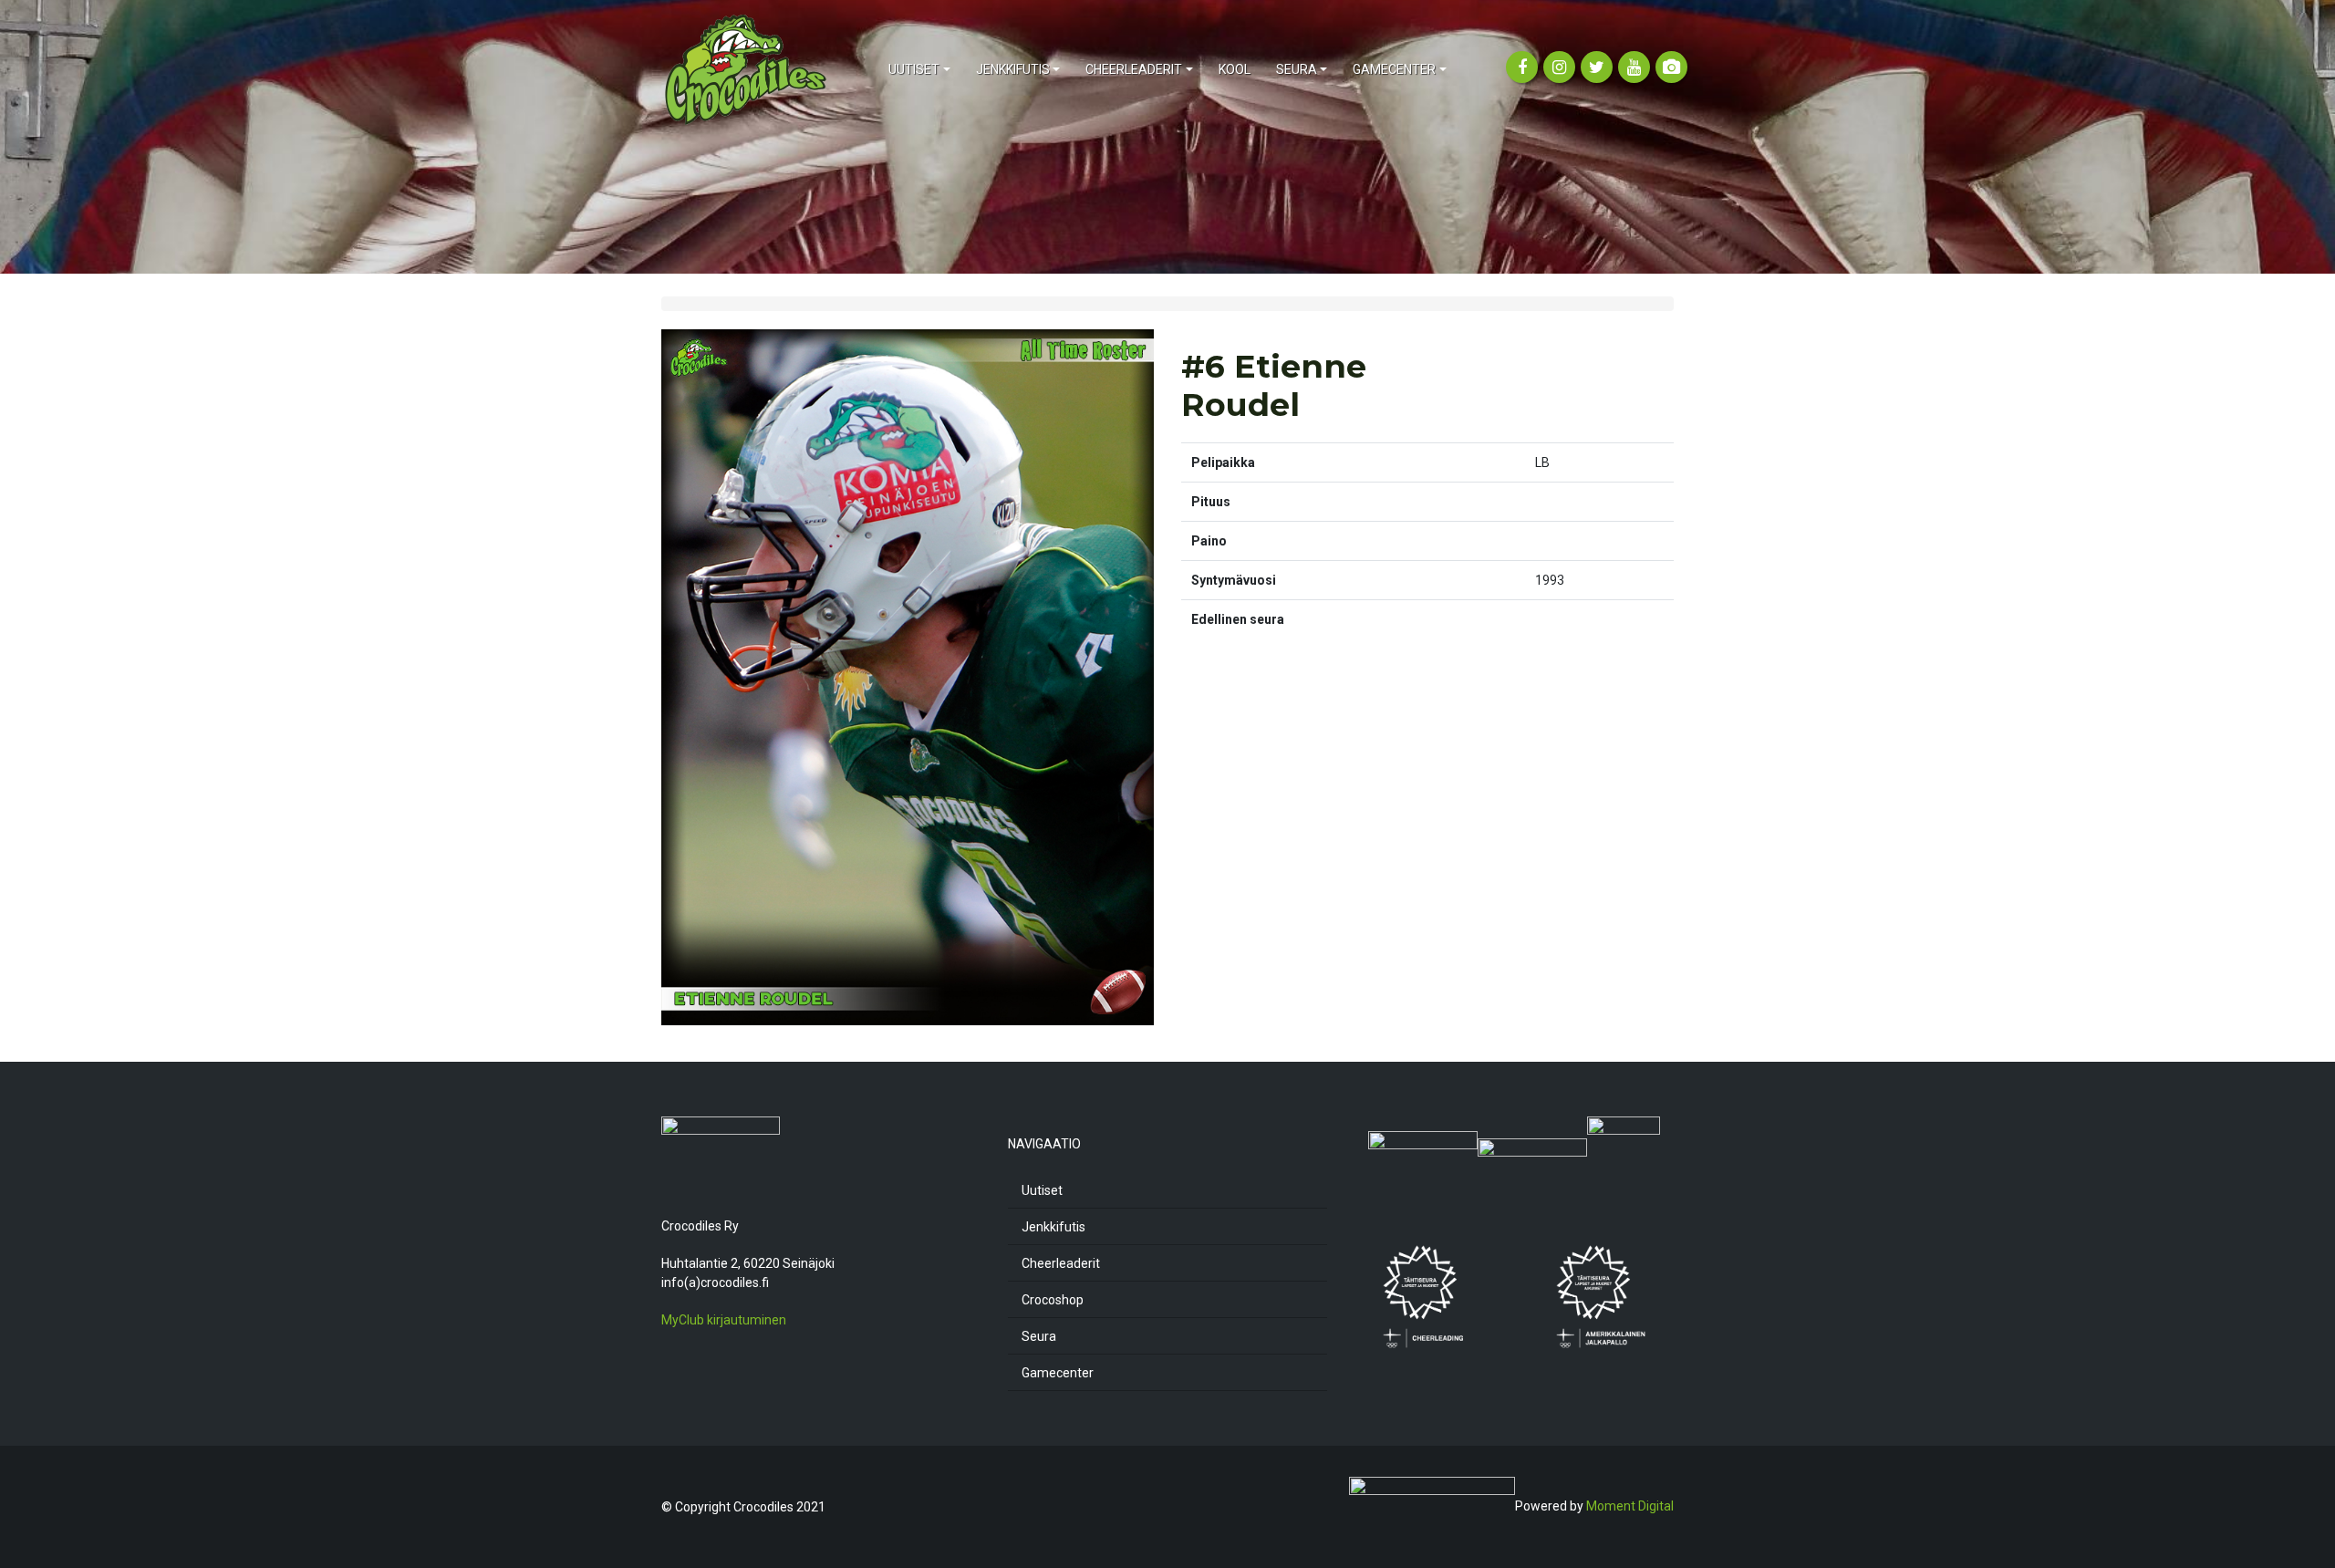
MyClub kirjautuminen (724, 1320)
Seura (1039, 1336)
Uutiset (1042, 1190)
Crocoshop (1053, 1300)
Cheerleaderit (1061, 1263)
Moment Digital (1630, 1506)
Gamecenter (1058, 1373)
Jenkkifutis (1053, 1227)
